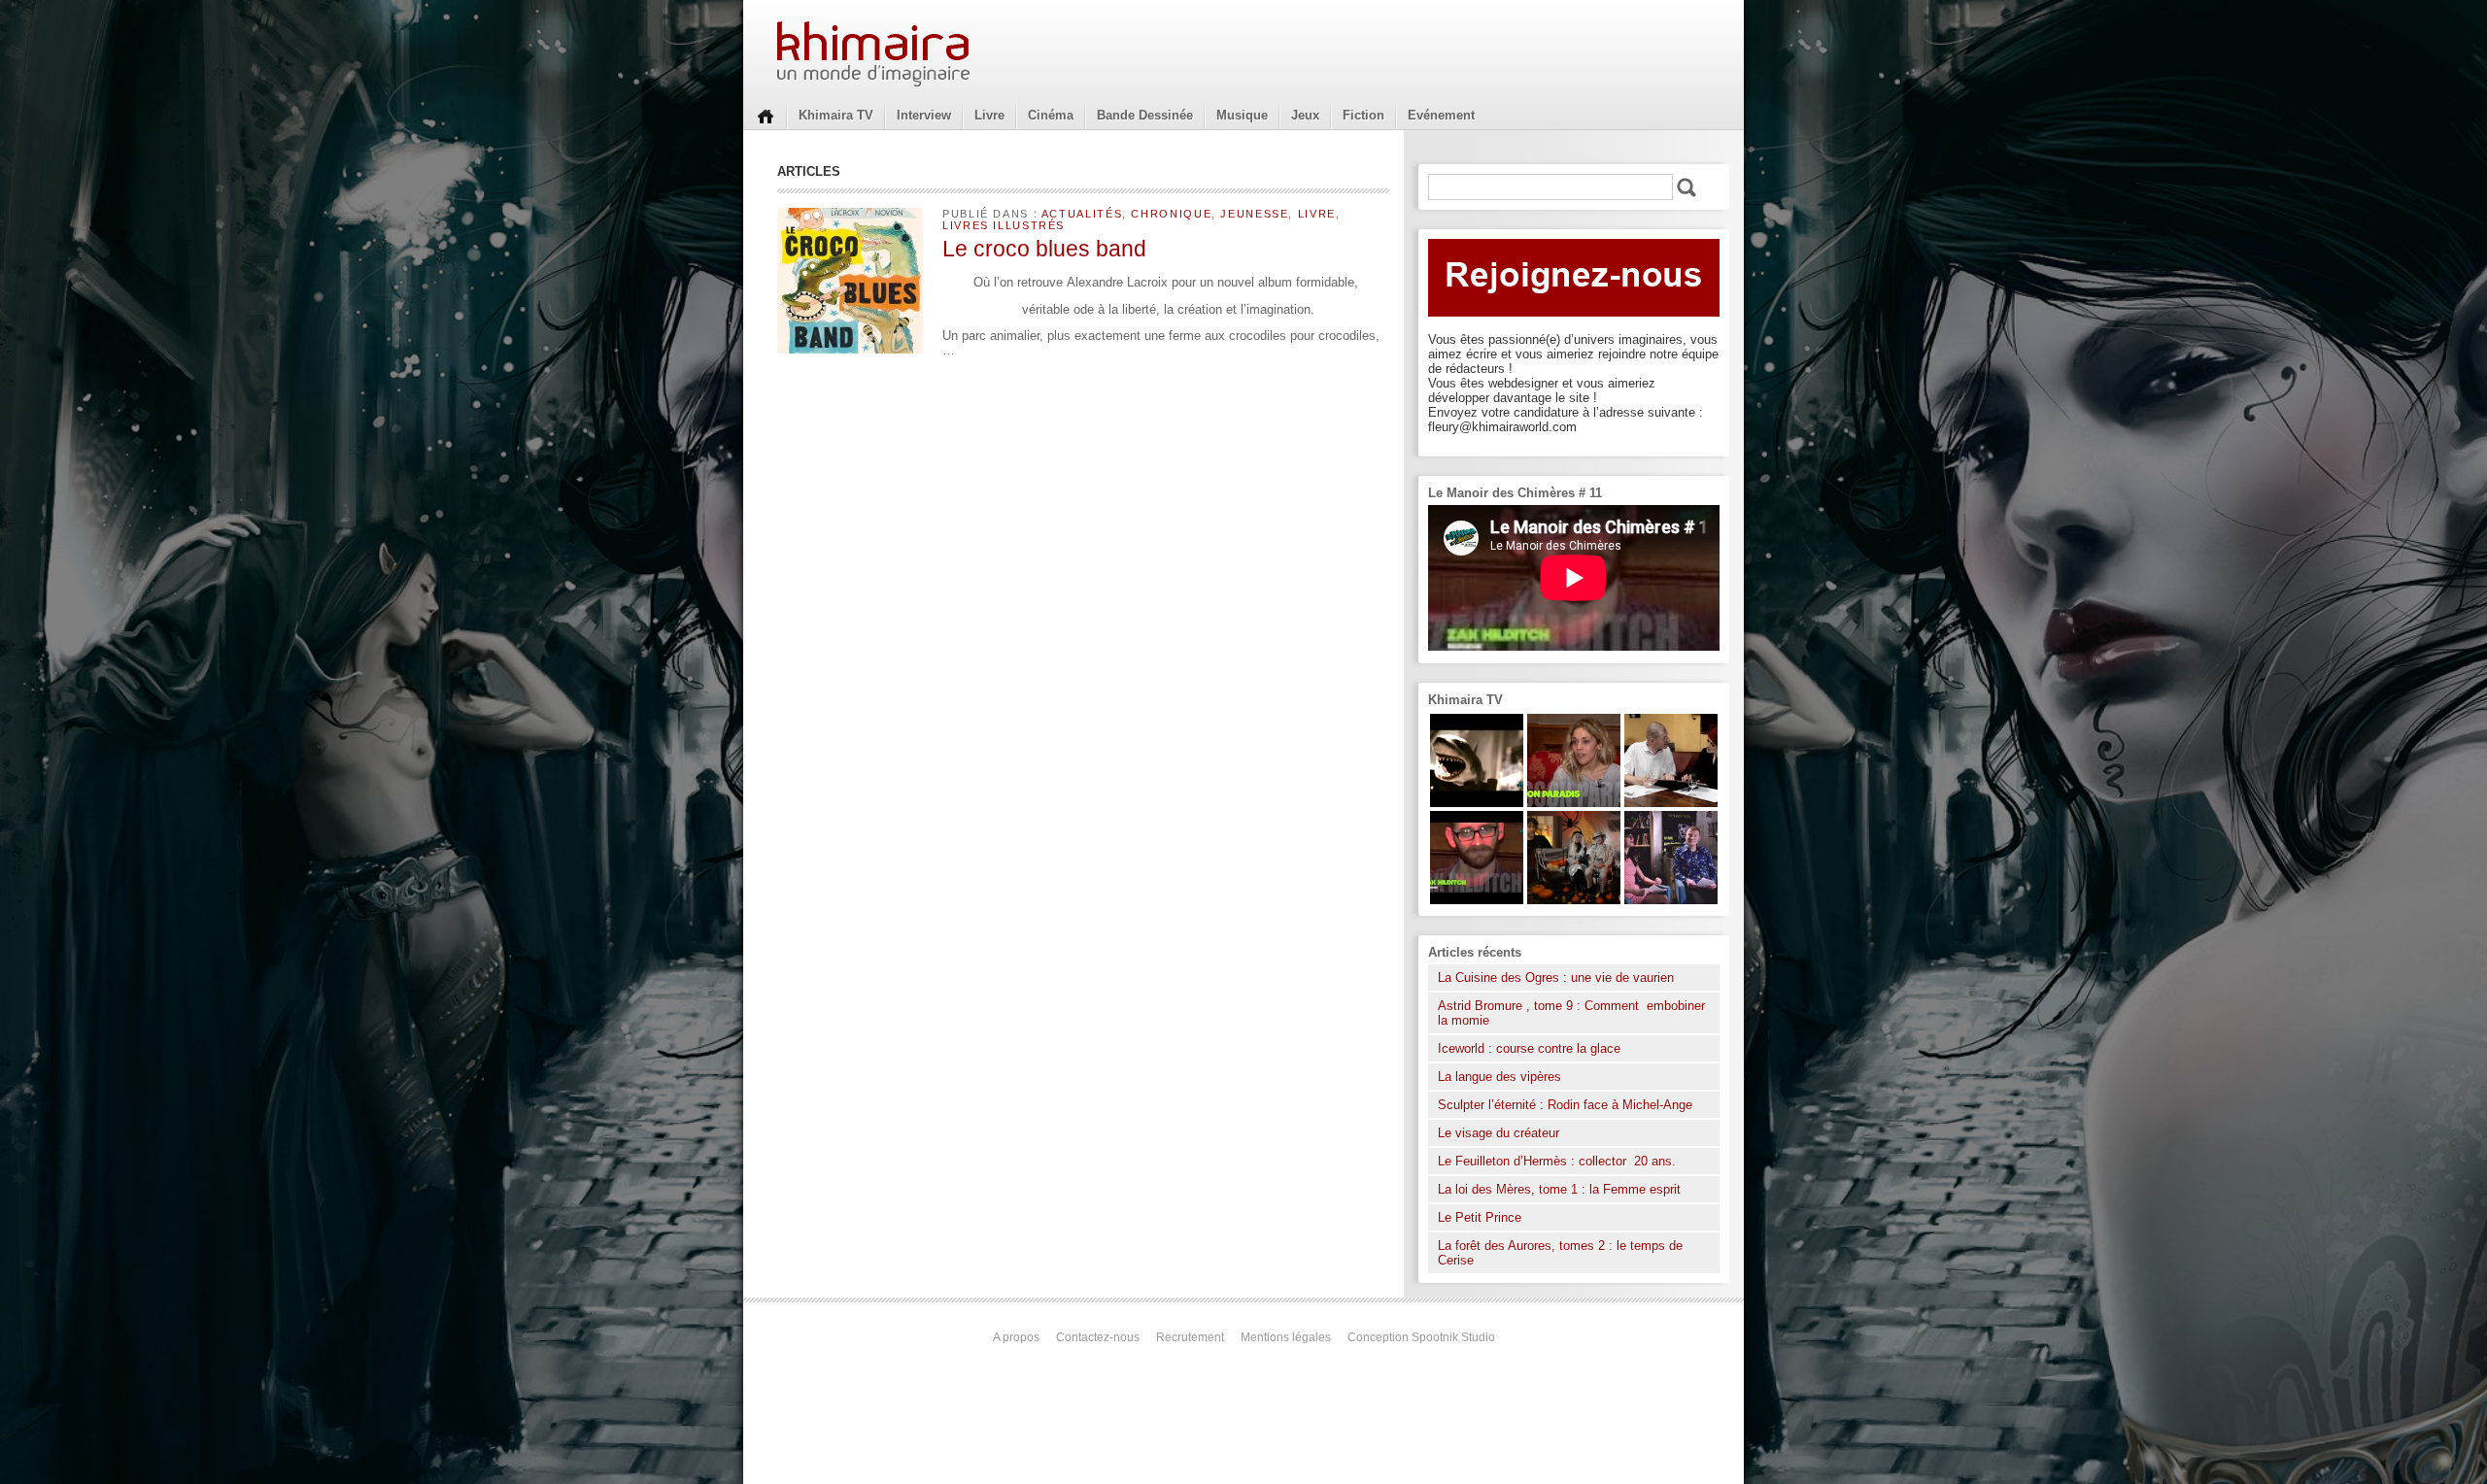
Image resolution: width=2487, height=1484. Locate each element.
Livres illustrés (1004, 225)
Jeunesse (1254, 214)
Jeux (1305, 115)
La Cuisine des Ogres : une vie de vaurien (1556, 978)
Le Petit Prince (1480, 1217)
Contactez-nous (1098, 1337)
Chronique (1171, 214)
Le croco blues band (1044, 249)
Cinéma (1051, 115)
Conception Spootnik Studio (1421, 1337)
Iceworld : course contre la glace (1529, 1048)
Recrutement (1190, 1337)
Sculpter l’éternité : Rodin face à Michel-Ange (1565, 1105)
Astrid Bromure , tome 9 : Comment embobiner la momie (1571, 1013)
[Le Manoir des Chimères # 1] (1671, 900)
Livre (989, 115)
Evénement (1441, 115)
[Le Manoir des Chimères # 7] (1574, 900)
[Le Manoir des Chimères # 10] (1477, 803)
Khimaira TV (836, 115)
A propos (1016, 1337)
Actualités (1082, 214)
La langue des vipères (1499, 1077)
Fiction (1363, 115)
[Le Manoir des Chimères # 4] (1671, 803)
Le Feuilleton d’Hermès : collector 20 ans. (1559, 1161)
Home (766, 115)
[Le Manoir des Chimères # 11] (1477, 900)
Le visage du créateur (1499, 1133)
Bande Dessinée (1145, 115)
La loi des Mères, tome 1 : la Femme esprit (1559, 1189)
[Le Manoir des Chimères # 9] (1574, 803)
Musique (1242, 115)
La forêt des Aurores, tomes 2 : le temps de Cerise (1560, 1253)
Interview (924, 115)
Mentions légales (1286, 1337)
